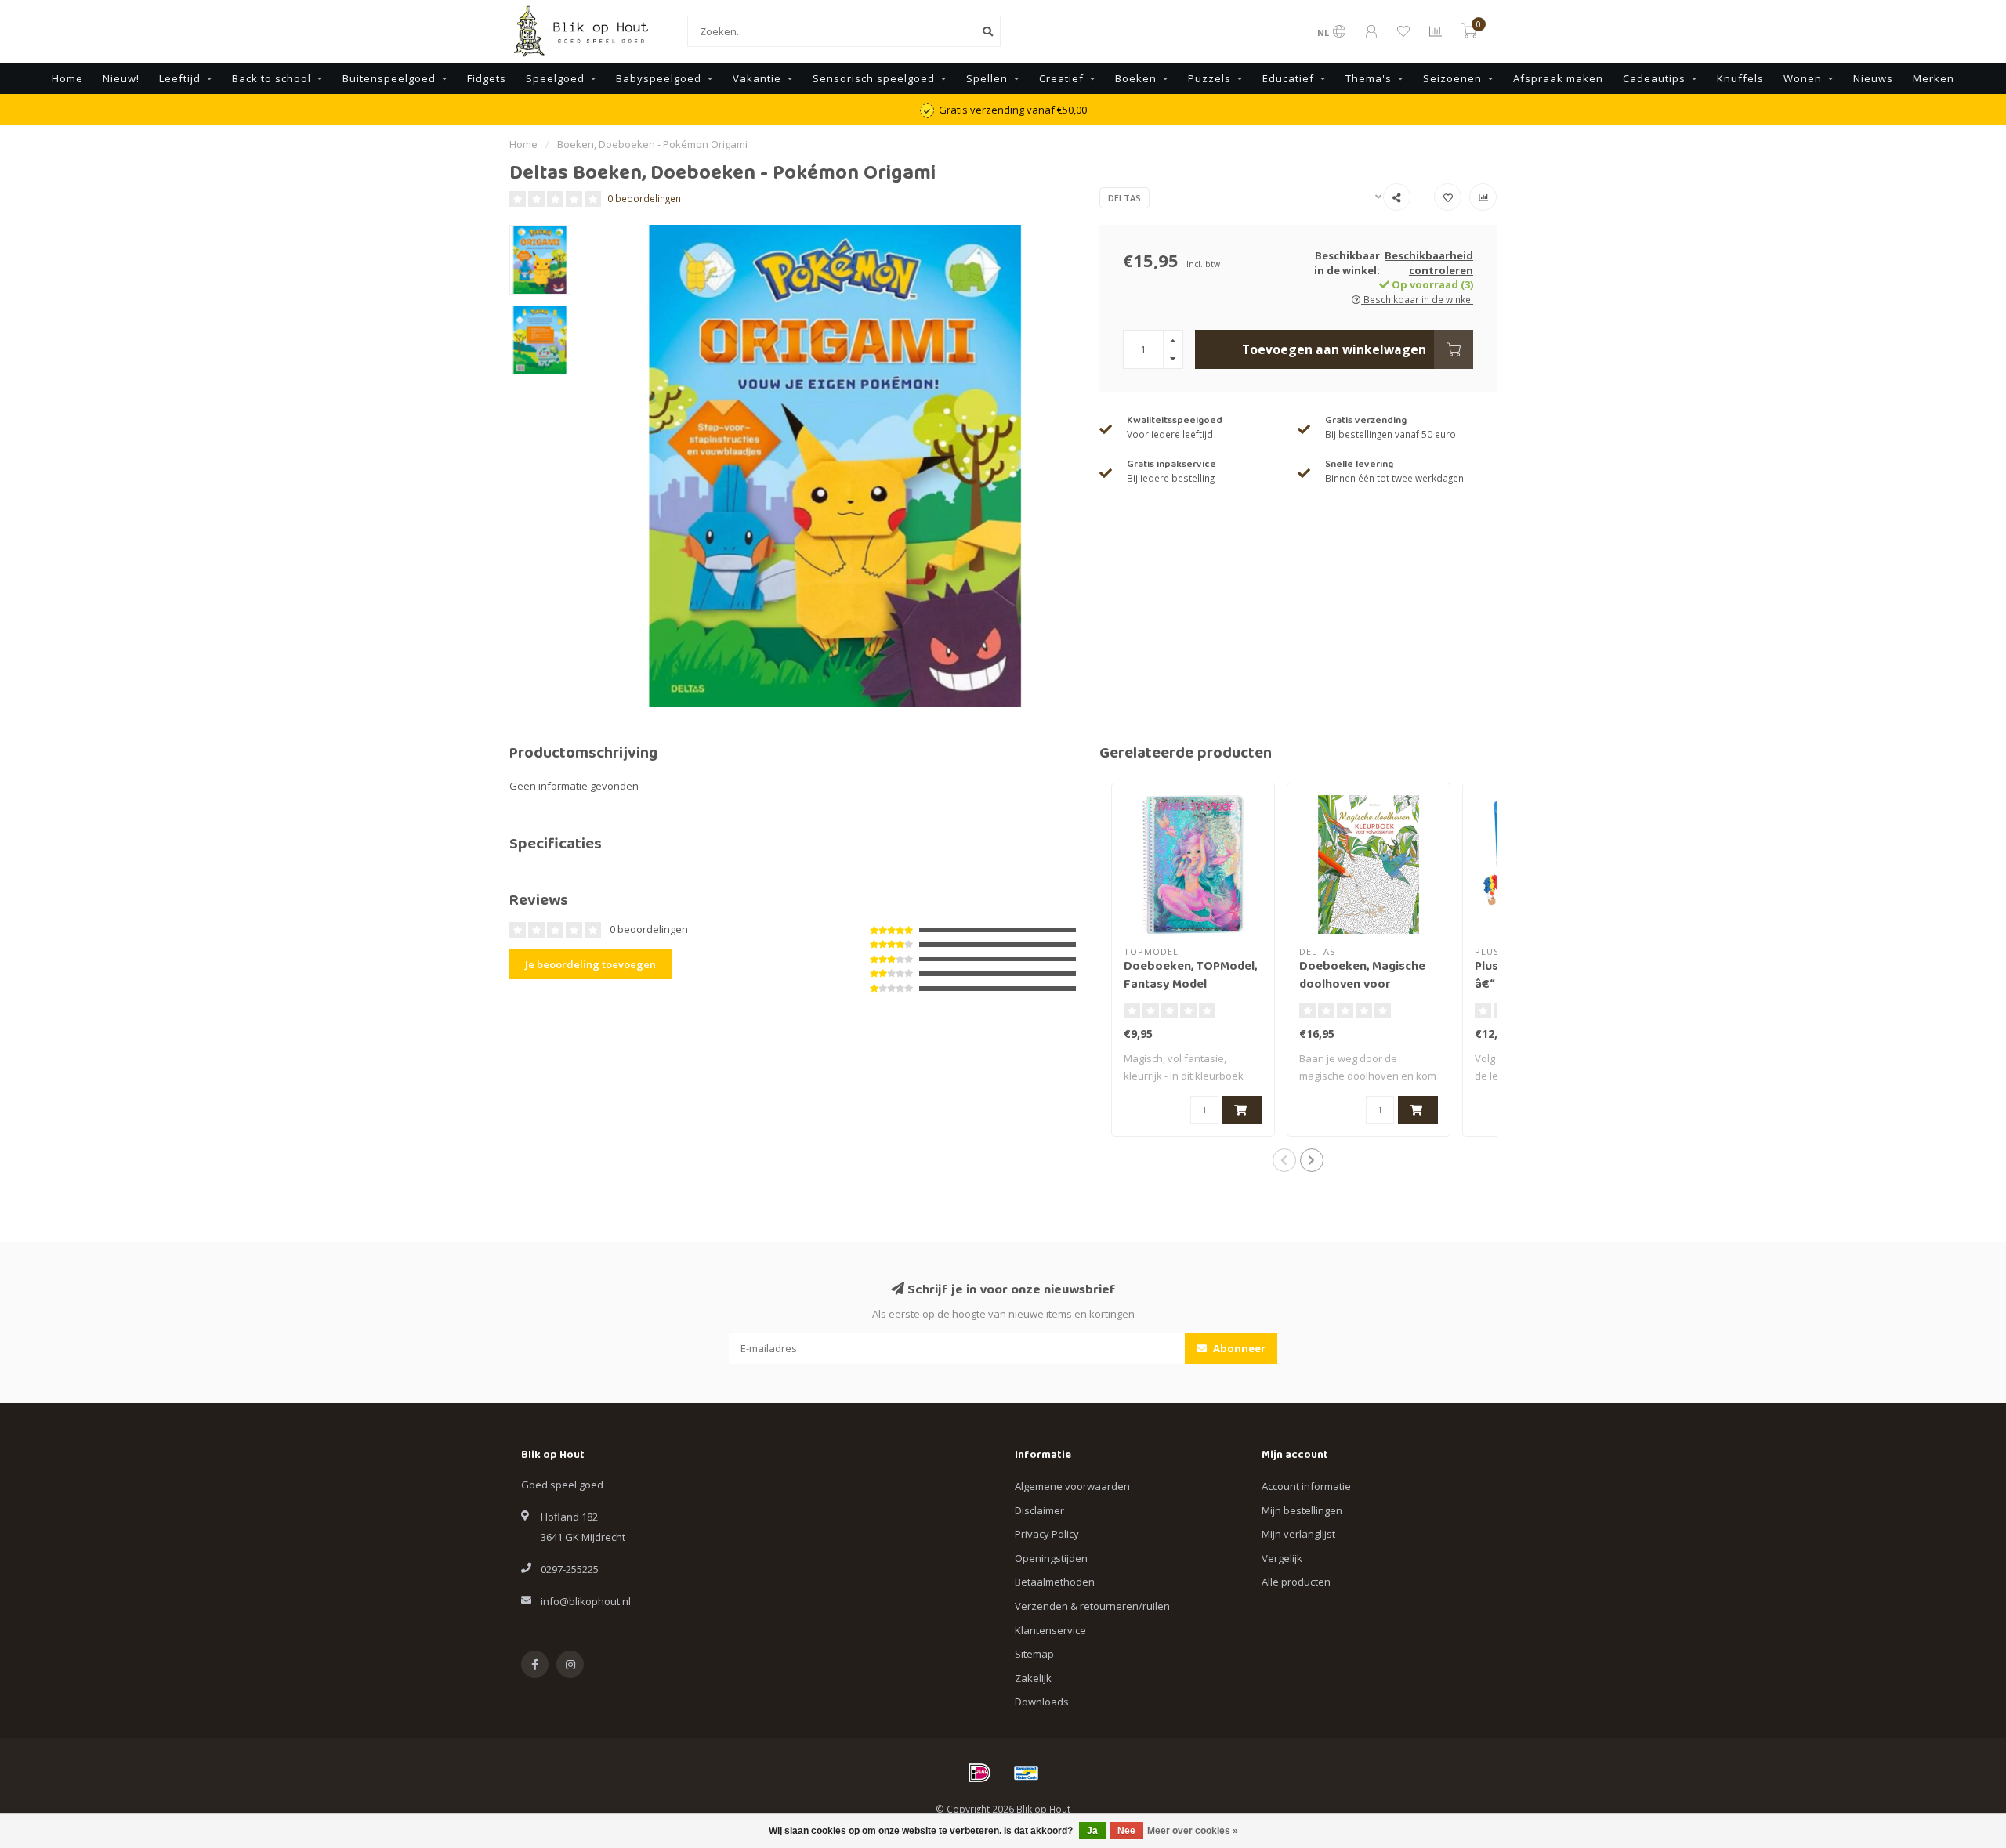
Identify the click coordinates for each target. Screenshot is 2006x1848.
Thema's (1369, 78)
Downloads (1042, 1702)
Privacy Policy (1047, 1534)
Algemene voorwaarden (1072, 1486)
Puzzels (1209, 78)
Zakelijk (1033, 1678)
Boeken (1136, 78)
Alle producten (1296, 1582)
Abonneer (1238, 1348)
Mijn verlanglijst (1298, 1534)
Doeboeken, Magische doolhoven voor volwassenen (1362, 985)
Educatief (1288, 78)
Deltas (1124, 198)
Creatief (1061, 78)
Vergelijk (1282, 1558)
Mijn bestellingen (1302, 1510)
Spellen (987, 78)
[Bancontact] (1027, 1773)
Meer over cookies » (1193, 1831)
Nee (1126, 1831)
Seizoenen (1452, 78)
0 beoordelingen (644, 198)
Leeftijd (180, 78)
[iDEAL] (979, 1773)
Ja (1092, 1831)
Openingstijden (1051, 1558)
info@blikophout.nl (586, 1601)
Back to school (272, 78)
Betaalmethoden (1055, 1582)
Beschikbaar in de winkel (1417, 299)
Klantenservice (1050, 1630)
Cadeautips (1654, 78)
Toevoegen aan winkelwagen (1334, 349)
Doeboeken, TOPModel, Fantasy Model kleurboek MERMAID (1190, 985)
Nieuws (1873, 78)
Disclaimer (1039, 1510)
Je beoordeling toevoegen (590, 964)
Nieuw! (121, 78)
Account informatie (1306, 1486)
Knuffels (1740, 78)
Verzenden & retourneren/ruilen (1092, 1606)
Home (67, 78)
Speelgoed (555, 78)
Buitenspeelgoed (389, 78)
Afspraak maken (1558, 78)
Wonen (1803, 78)
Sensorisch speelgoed (874, 78)
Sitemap (1034, 1654)
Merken (1934, 78)
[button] (1284, 1160)
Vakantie (757, 78)
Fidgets (487, 78)
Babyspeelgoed (659, 78)
